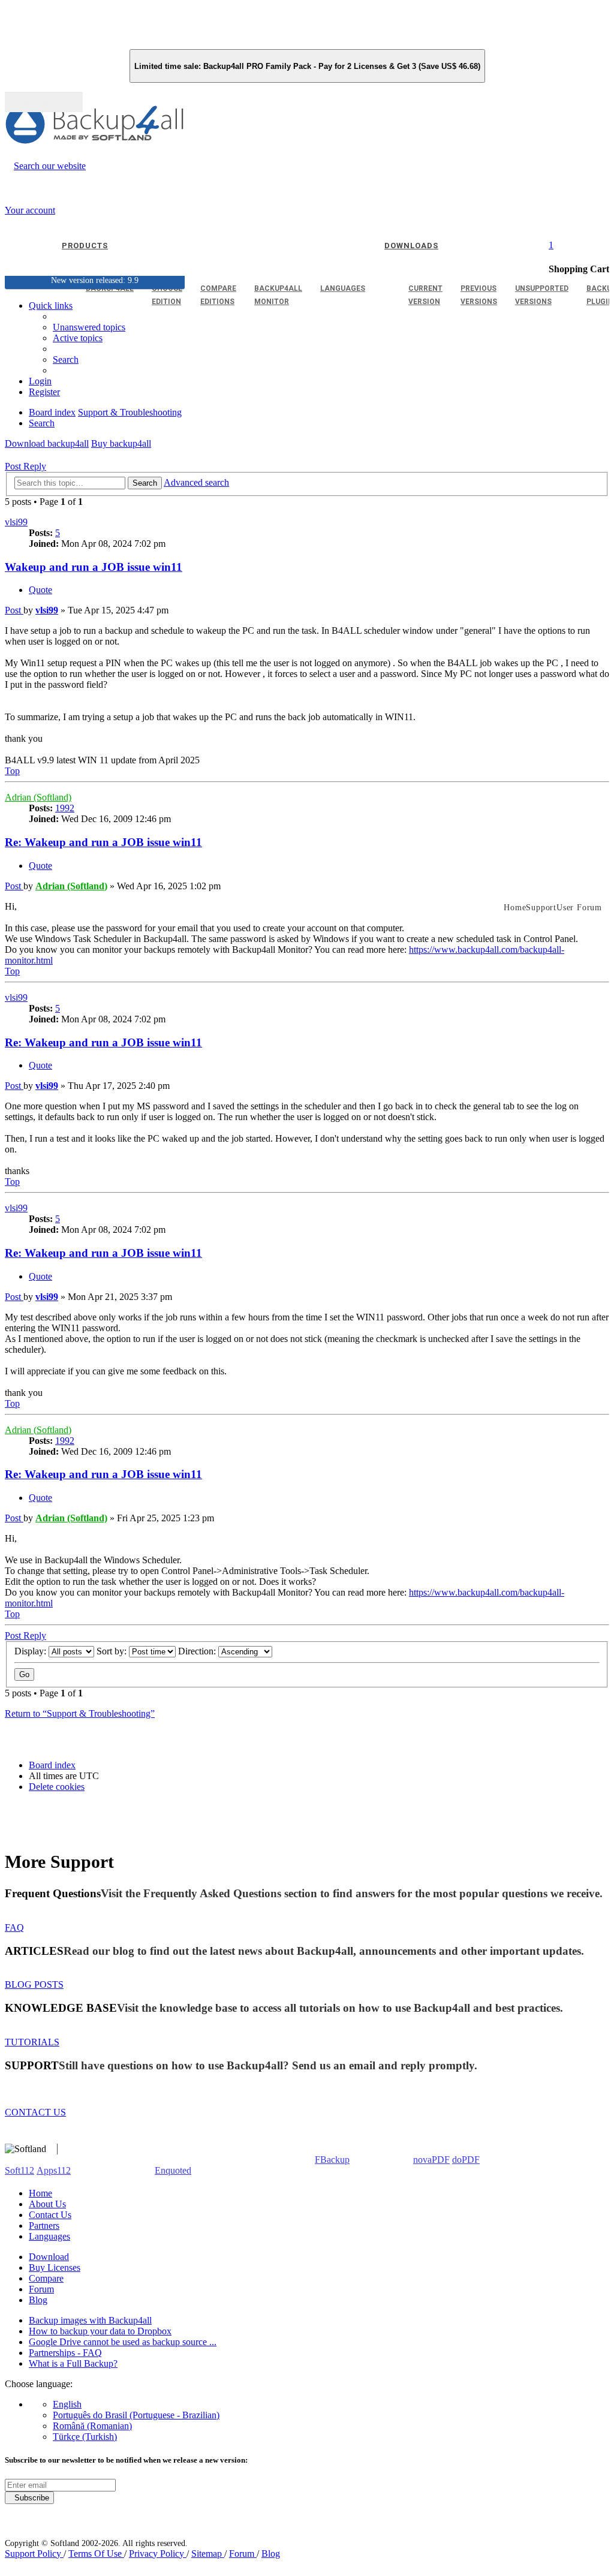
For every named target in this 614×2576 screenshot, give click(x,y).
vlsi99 (16, 522)
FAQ (14, 1928)
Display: (31, 1651)
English (67, 2404)
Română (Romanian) (92, 2426)
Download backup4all (47, 443)
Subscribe (29, 2498)
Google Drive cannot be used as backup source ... (123, 2342)
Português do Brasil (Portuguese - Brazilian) (136, 2415)
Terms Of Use (96, 2554)
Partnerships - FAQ (65, 2353)
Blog (38, 2300)
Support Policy (34, 2554)
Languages (49, 2236)
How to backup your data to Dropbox (100, 2331)
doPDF (466, 2160)
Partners (44, 2226)
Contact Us (50, 2215)
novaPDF (431, 2160)
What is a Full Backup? (73, 2363)
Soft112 (19, 2170)
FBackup (332, 2160)
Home (40, 2193)
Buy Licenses (55, 2267)
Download (49, 2257)
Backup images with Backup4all (90, 2320)
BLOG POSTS (34, 1984)
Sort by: (113, 1651)
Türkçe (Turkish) (85, 2437)
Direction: (198, 1651)
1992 (65, 808)
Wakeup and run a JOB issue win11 (94, 567)
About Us (47, 2204)
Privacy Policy (158, 2554)
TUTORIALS (32, 2042)
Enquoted (173, 2170)
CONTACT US (35, 2112)
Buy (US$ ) (44, 102)
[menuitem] (78, 338)
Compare (46, 2278)
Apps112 (54, 2170)
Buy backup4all (121, 443)
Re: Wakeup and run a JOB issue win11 (103, 842)
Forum (41, 2289)
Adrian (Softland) (38, 797)
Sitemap (208, 2554)
